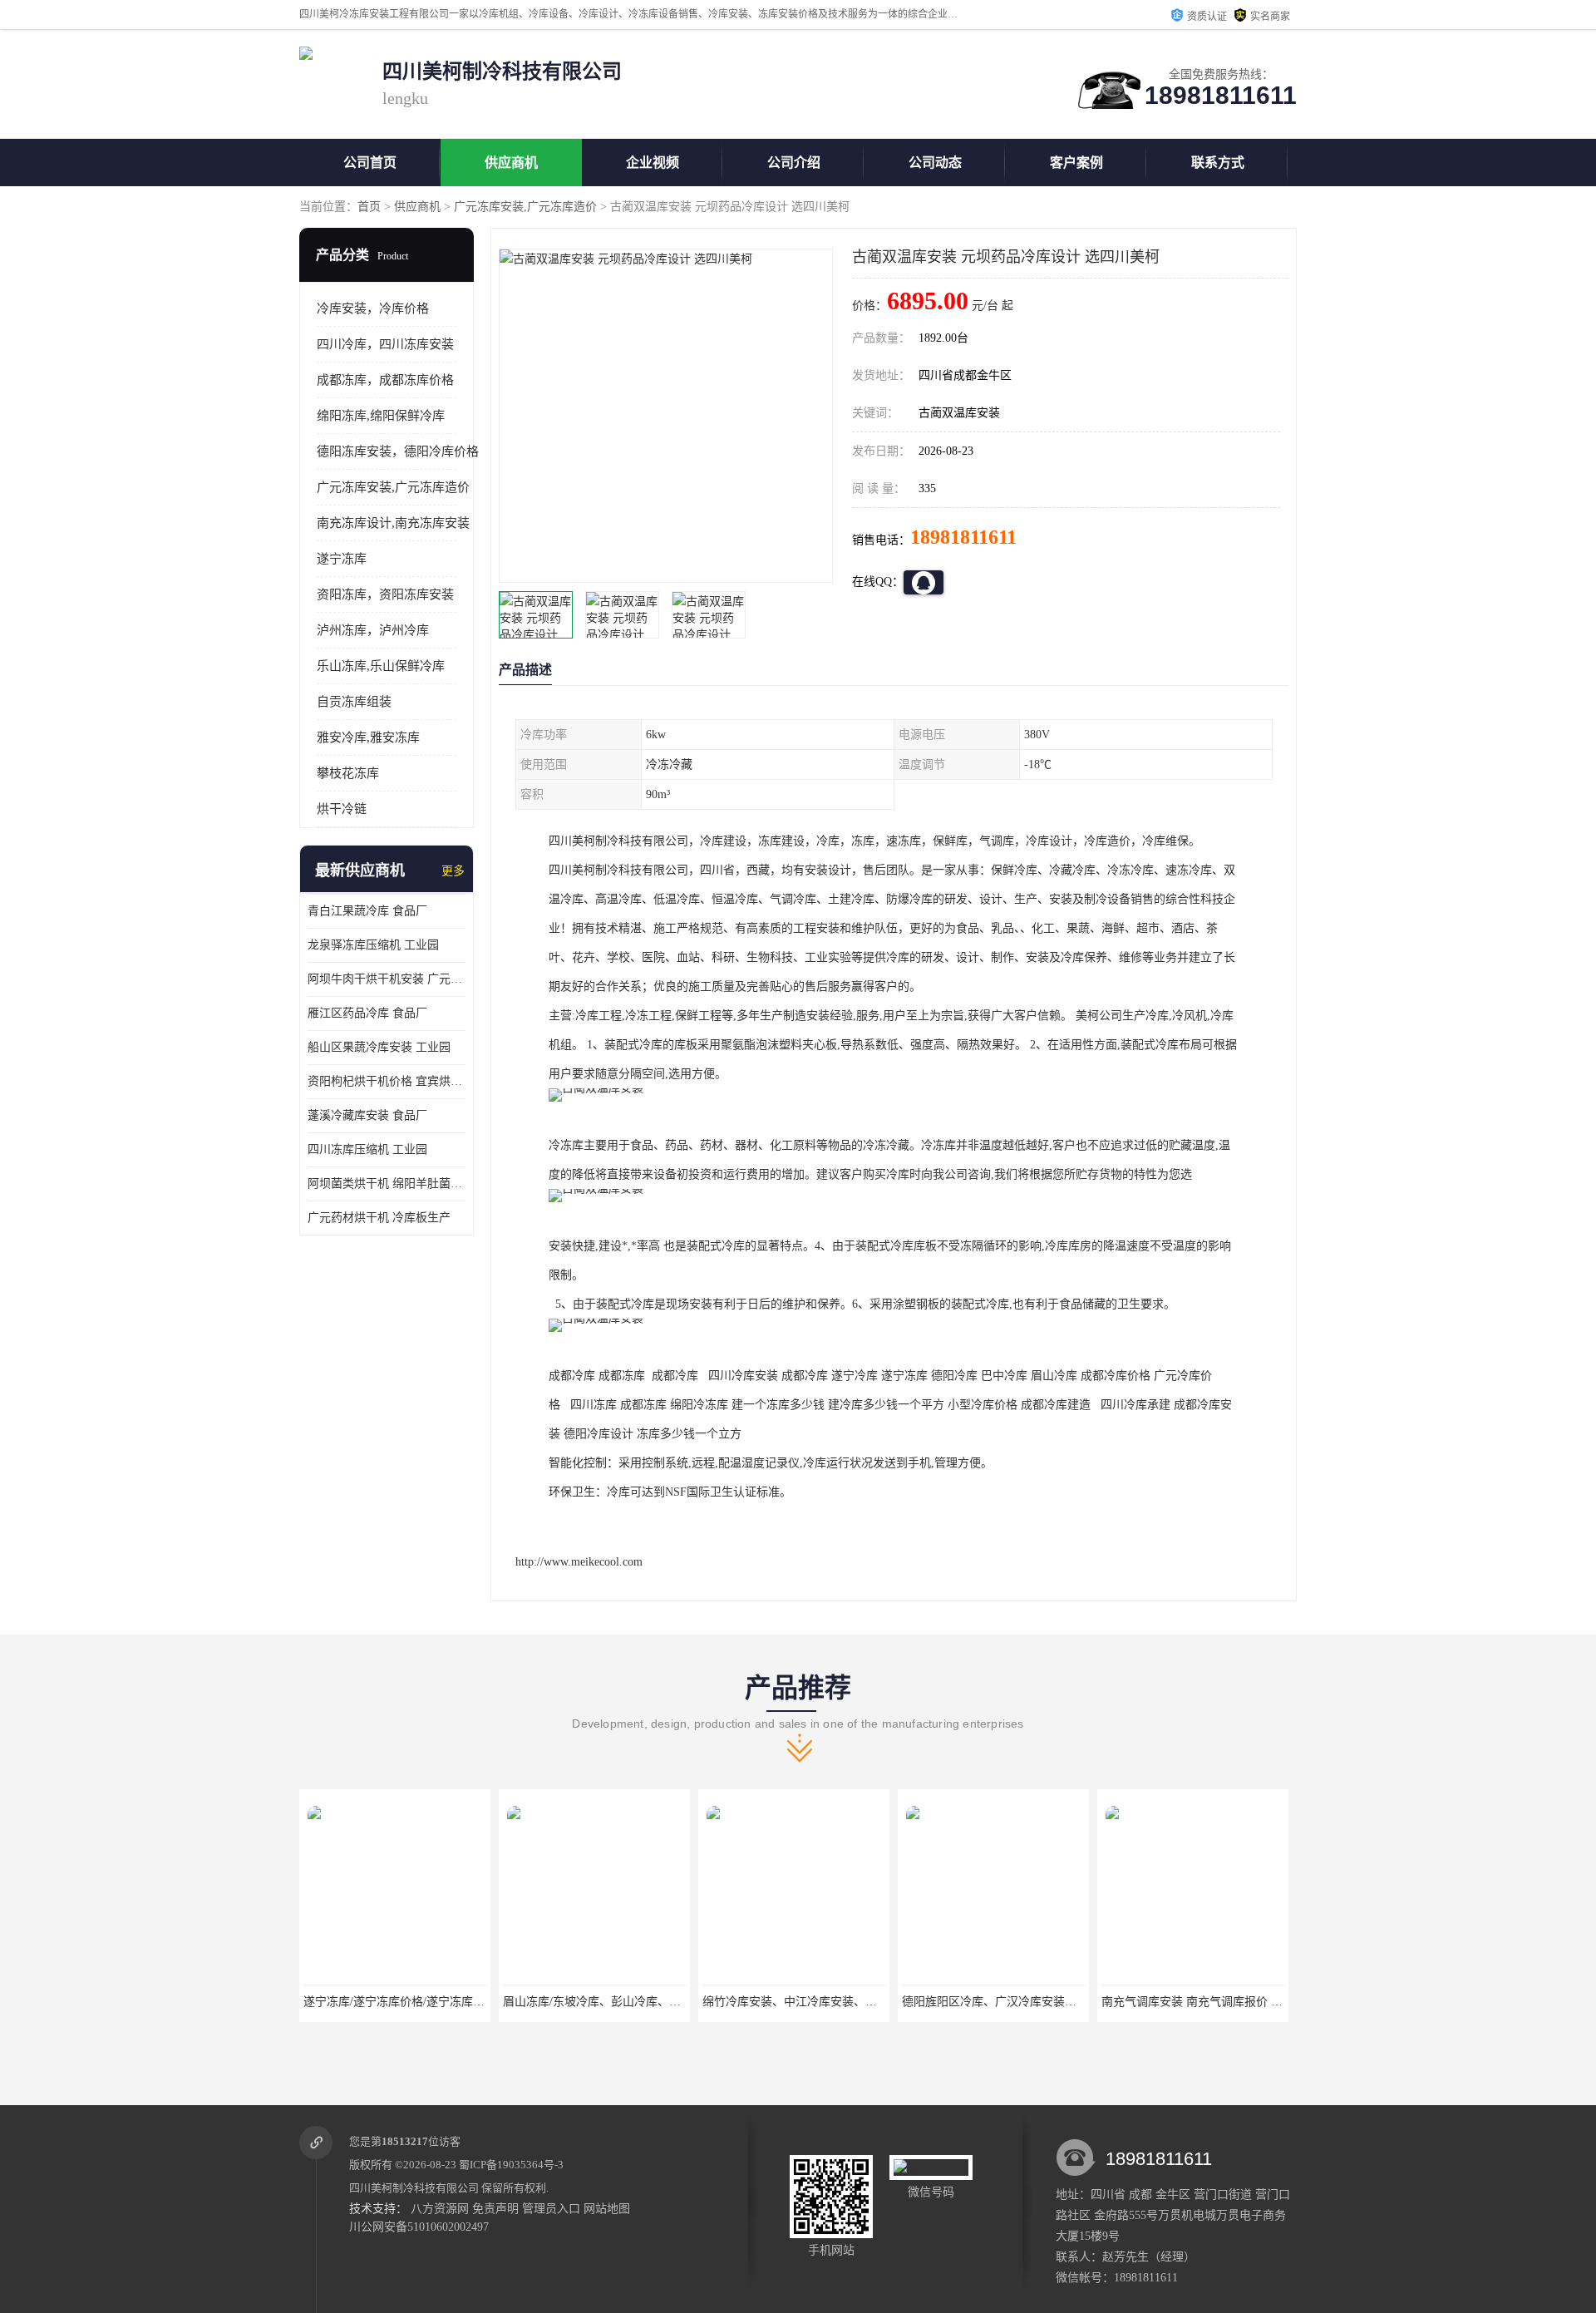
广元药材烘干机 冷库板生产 (379, 1218)
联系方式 (1218, 163)
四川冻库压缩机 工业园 (367, 1149)
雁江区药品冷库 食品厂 (367, 1013)
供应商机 (511, 163)
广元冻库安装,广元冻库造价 (525, 207)
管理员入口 (551, 2209)
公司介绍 (794, 163)
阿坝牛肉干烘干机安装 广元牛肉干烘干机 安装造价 (387, 979)
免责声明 (495, 2209)
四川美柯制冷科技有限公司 (414, 2188)
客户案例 (1076, 163)
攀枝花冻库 (348, 773)
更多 (453, 871)
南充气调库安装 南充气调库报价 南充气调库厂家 (1227, 2002)
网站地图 (607, 2209)
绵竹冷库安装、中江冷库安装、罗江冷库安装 (819, 2002)
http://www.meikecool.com (579, 1562)
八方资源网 (440, 2209)
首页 (369, 207)
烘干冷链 (342, 809)
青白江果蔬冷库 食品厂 (367, 911)
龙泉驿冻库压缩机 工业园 (373, 945)
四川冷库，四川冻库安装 (385, 344)
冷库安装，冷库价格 (373, 308)
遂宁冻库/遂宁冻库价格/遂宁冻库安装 (400, 2002)
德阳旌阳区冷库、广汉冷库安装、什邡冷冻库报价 (1030, 2002)
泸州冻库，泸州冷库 (373, 630)
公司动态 (935, 163)
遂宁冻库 (342, 559)
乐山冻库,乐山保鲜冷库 (381, 666)
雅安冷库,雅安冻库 (368, 737)
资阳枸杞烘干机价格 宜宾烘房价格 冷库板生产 (387, 1081)
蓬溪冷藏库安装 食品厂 (367, 1115)
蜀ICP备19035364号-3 (511, 2165)
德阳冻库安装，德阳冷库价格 (398, 451)
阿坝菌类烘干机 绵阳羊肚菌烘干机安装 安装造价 (387, 1184)
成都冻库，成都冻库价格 (385, 380)
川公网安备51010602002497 (419, 2227)
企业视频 (653, 163)
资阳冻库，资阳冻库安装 (385, 594)
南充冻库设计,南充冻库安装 (393, 523)
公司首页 (370, 163)
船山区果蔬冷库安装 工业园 (379, 1047)
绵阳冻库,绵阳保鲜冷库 (381, 416)
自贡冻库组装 (354, 702)
